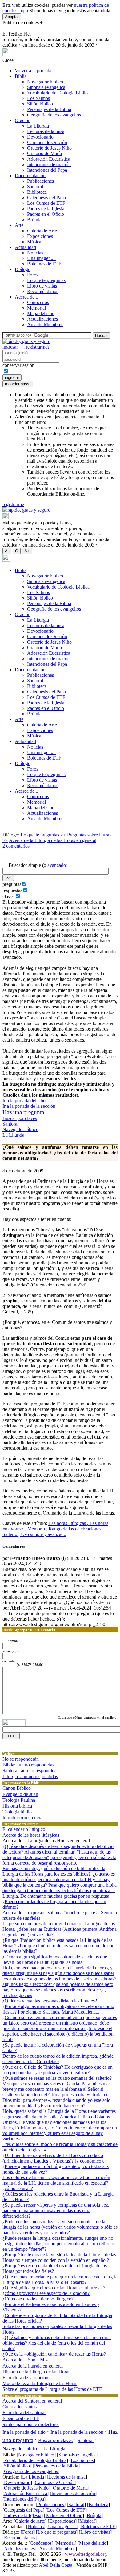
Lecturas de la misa (46, 131)
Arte (19, 225)
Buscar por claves (20, 1118)
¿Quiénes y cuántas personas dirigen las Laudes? (50, 2001)
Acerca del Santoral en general (32, 2401)
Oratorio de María (44, 153)
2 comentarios (16, 846)
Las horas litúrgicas (68, 1523)
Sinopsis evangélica (46, 87)
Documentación (30, 175)
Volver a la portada (33, 71)
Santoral (35, 187)
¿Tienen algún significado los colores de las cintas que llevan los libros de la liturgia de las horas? (55, 1959)
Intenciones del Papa (47, 170)
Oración (23, 120)
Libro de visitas (42, 286)
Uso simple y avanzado (43, 1534)
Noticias (35, 253)
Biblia (21, 76)
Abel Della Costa (56, 2565)
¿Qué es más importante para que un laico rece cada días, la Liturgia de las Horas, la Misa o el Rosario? (60, 2279)
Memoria (36, 1529)
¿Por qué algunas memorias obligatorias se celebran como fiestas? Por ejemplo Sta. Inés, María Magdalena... (58, 2009)
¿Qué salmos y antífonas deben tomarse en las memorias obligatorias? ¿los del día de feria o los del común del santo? (57, 2343)
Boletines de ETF (44, 264)
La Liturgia (38, 126)
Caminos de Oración (47, 142)
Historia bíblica (17, 1806)
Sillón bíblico (40, 104)
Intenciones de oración (49, 164)
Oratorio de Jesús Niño (49, 148)
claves (8, 896)
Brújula (34, 220)
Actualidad (25, 247)
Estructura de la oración (25, 2378)
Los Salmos (38, 98)
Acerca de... (26, 297)
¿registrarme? (37, 347)
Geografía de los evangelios (54, 115)
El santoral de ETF (21, 2418)
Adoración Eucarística (49, 159)
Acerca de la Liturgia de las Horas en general (53, 840)
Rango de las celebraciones (75, 1529)
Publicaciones (40, 181)
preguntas (12, 884)
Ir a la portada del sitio (24, 1101)
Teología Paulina (19, 1800)
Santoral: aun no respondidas (30, 1771)
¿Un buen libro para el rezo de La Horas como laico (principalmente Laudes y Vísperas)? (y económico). (53, 2158)
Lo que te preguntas (46, 280)
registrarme (13, 504)
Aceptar (12, 17)
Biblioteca (37, 192)
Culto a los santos (20, 2407)
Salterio (10, 1534)
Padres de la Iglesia (46, 209)
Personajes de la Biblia (49, 109)
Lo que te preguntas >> (43, 835)
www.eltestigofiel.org (86, 2554)
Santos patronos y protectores (31, 2424)
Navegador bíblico (45, 82)
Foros (33, 275)
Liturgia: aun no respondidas (30, 1776)
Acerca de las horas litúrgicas (31, 1835)
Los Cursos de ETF (46, 203)
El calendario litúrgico (24, 1829)
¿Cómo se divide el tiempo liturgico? (38, 2299)
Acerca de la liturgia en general (33, 2366)
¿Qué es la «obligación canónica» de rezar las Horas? (54, 2354)
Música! (35, 242)
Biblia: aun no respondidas (28, 1765)
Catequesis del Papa (46, 198)
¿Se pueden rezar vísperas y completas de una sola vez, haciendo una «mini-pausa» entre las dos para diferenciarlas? (56, 2210)
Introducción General (23, 1818)
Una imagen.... (41, 258)
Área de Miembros (45, 324)
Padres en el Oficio (46, 214)
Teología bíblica (18, 1812)
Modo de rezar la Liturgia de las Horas (40, 2383)
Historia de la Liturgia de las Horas (36, 2372)
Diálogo (23, 269)
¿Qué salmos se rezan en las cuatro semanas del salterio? (57, 2078)
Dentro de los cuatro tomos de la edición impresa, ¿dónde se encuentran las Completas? (58, 2059)
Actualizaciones (42, 319)
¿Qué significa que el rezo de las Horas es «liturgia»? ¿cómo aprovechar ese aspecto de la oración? (54, 2290)
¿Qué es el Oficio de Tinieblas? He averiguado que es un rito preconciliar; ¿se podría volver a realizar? (58, 2070)
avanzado (57, 865)
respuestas (12, 890)
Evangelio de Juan (20, 1794)
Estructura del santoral (24, 2412)
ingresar (10, 347)
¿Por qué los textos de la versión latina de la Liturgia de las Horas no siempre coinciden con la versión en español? (59, 2257)
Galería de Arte (42, 231)
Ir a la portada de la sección (29, 1106)
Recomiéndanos (43, 291)
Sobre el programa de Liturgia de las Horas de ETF (52, 2389)
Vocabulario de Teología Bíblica (58, 93)
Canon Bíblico (17, 1788)
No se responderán (21, 1759)
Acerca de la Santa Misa (26, 2360)
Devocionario (40, 137)
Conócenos (38, 302)
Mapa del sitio (41, 313)
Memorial (36, 308)
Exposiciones (40, 236)
